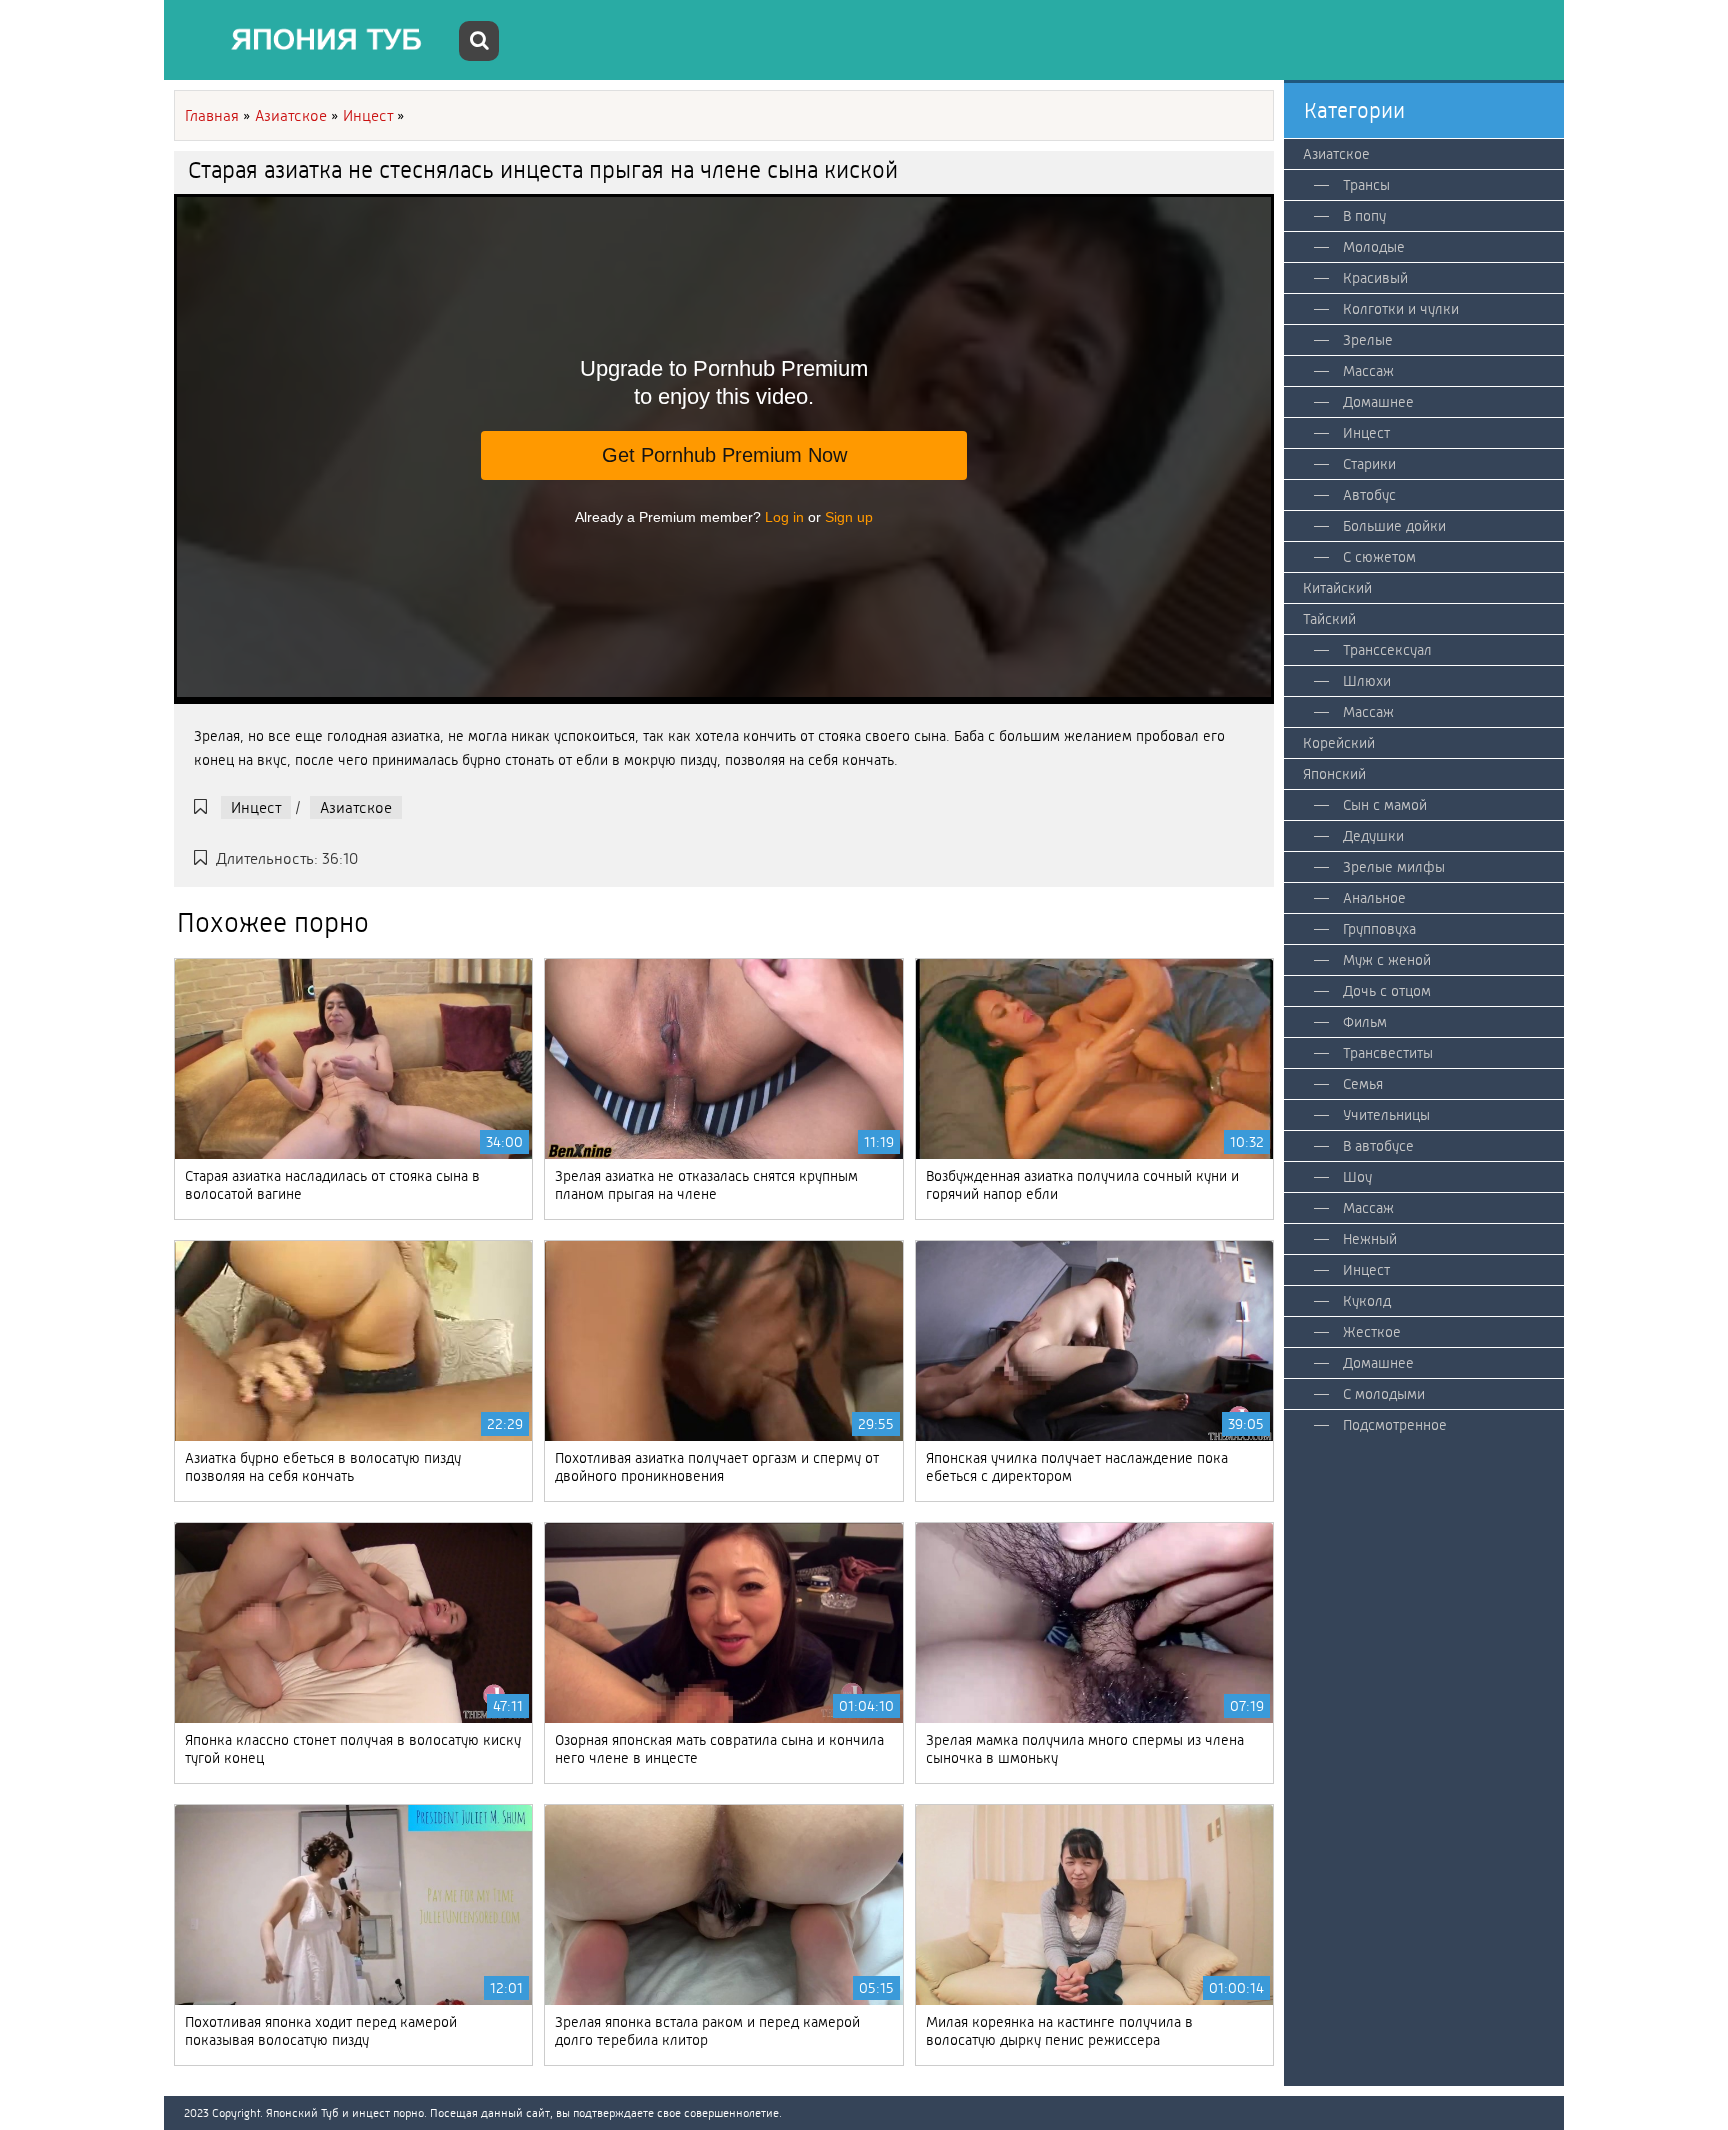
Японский (1334, 774)
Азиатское (356, 807)
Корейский (1339, 743)
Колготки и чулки (1401, 309)
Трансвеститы (1388, 1053)
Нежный (1370, 1239)
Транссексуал (1387, 650)
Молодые (1374, 247)
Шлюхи (1367, 681)
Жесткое (1372, 1332)
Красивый (1375, 278)
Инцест (256, 807)
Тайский (1329, 619)
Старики (1369, 464)
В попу (1364, 216)
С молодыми (1384, 1394)
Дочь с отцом (1387, 991)
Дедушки (1373, 836)
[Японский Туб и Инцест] (314, 40)
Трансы (1366, 185)
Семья (1363, 1084)
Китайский (1337, 588)
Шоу (1357, 1177)
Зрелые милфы (1394, 867)
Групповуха (1379, 929)
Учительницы (1386, 1115)
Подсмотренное (1395, 1425)
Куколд (1367, 1301)
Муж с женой (1387, 960)
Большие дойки (1394, 526)
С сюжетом (1379, 557)
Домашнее (1378, 402)
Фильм (1365, 1022)
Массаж (1368, 371)
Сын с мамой (1385, 805)
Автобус (1369, 495)
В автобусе (1378, 1146)
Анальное (1374, 898)
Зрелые (1368, 340)
